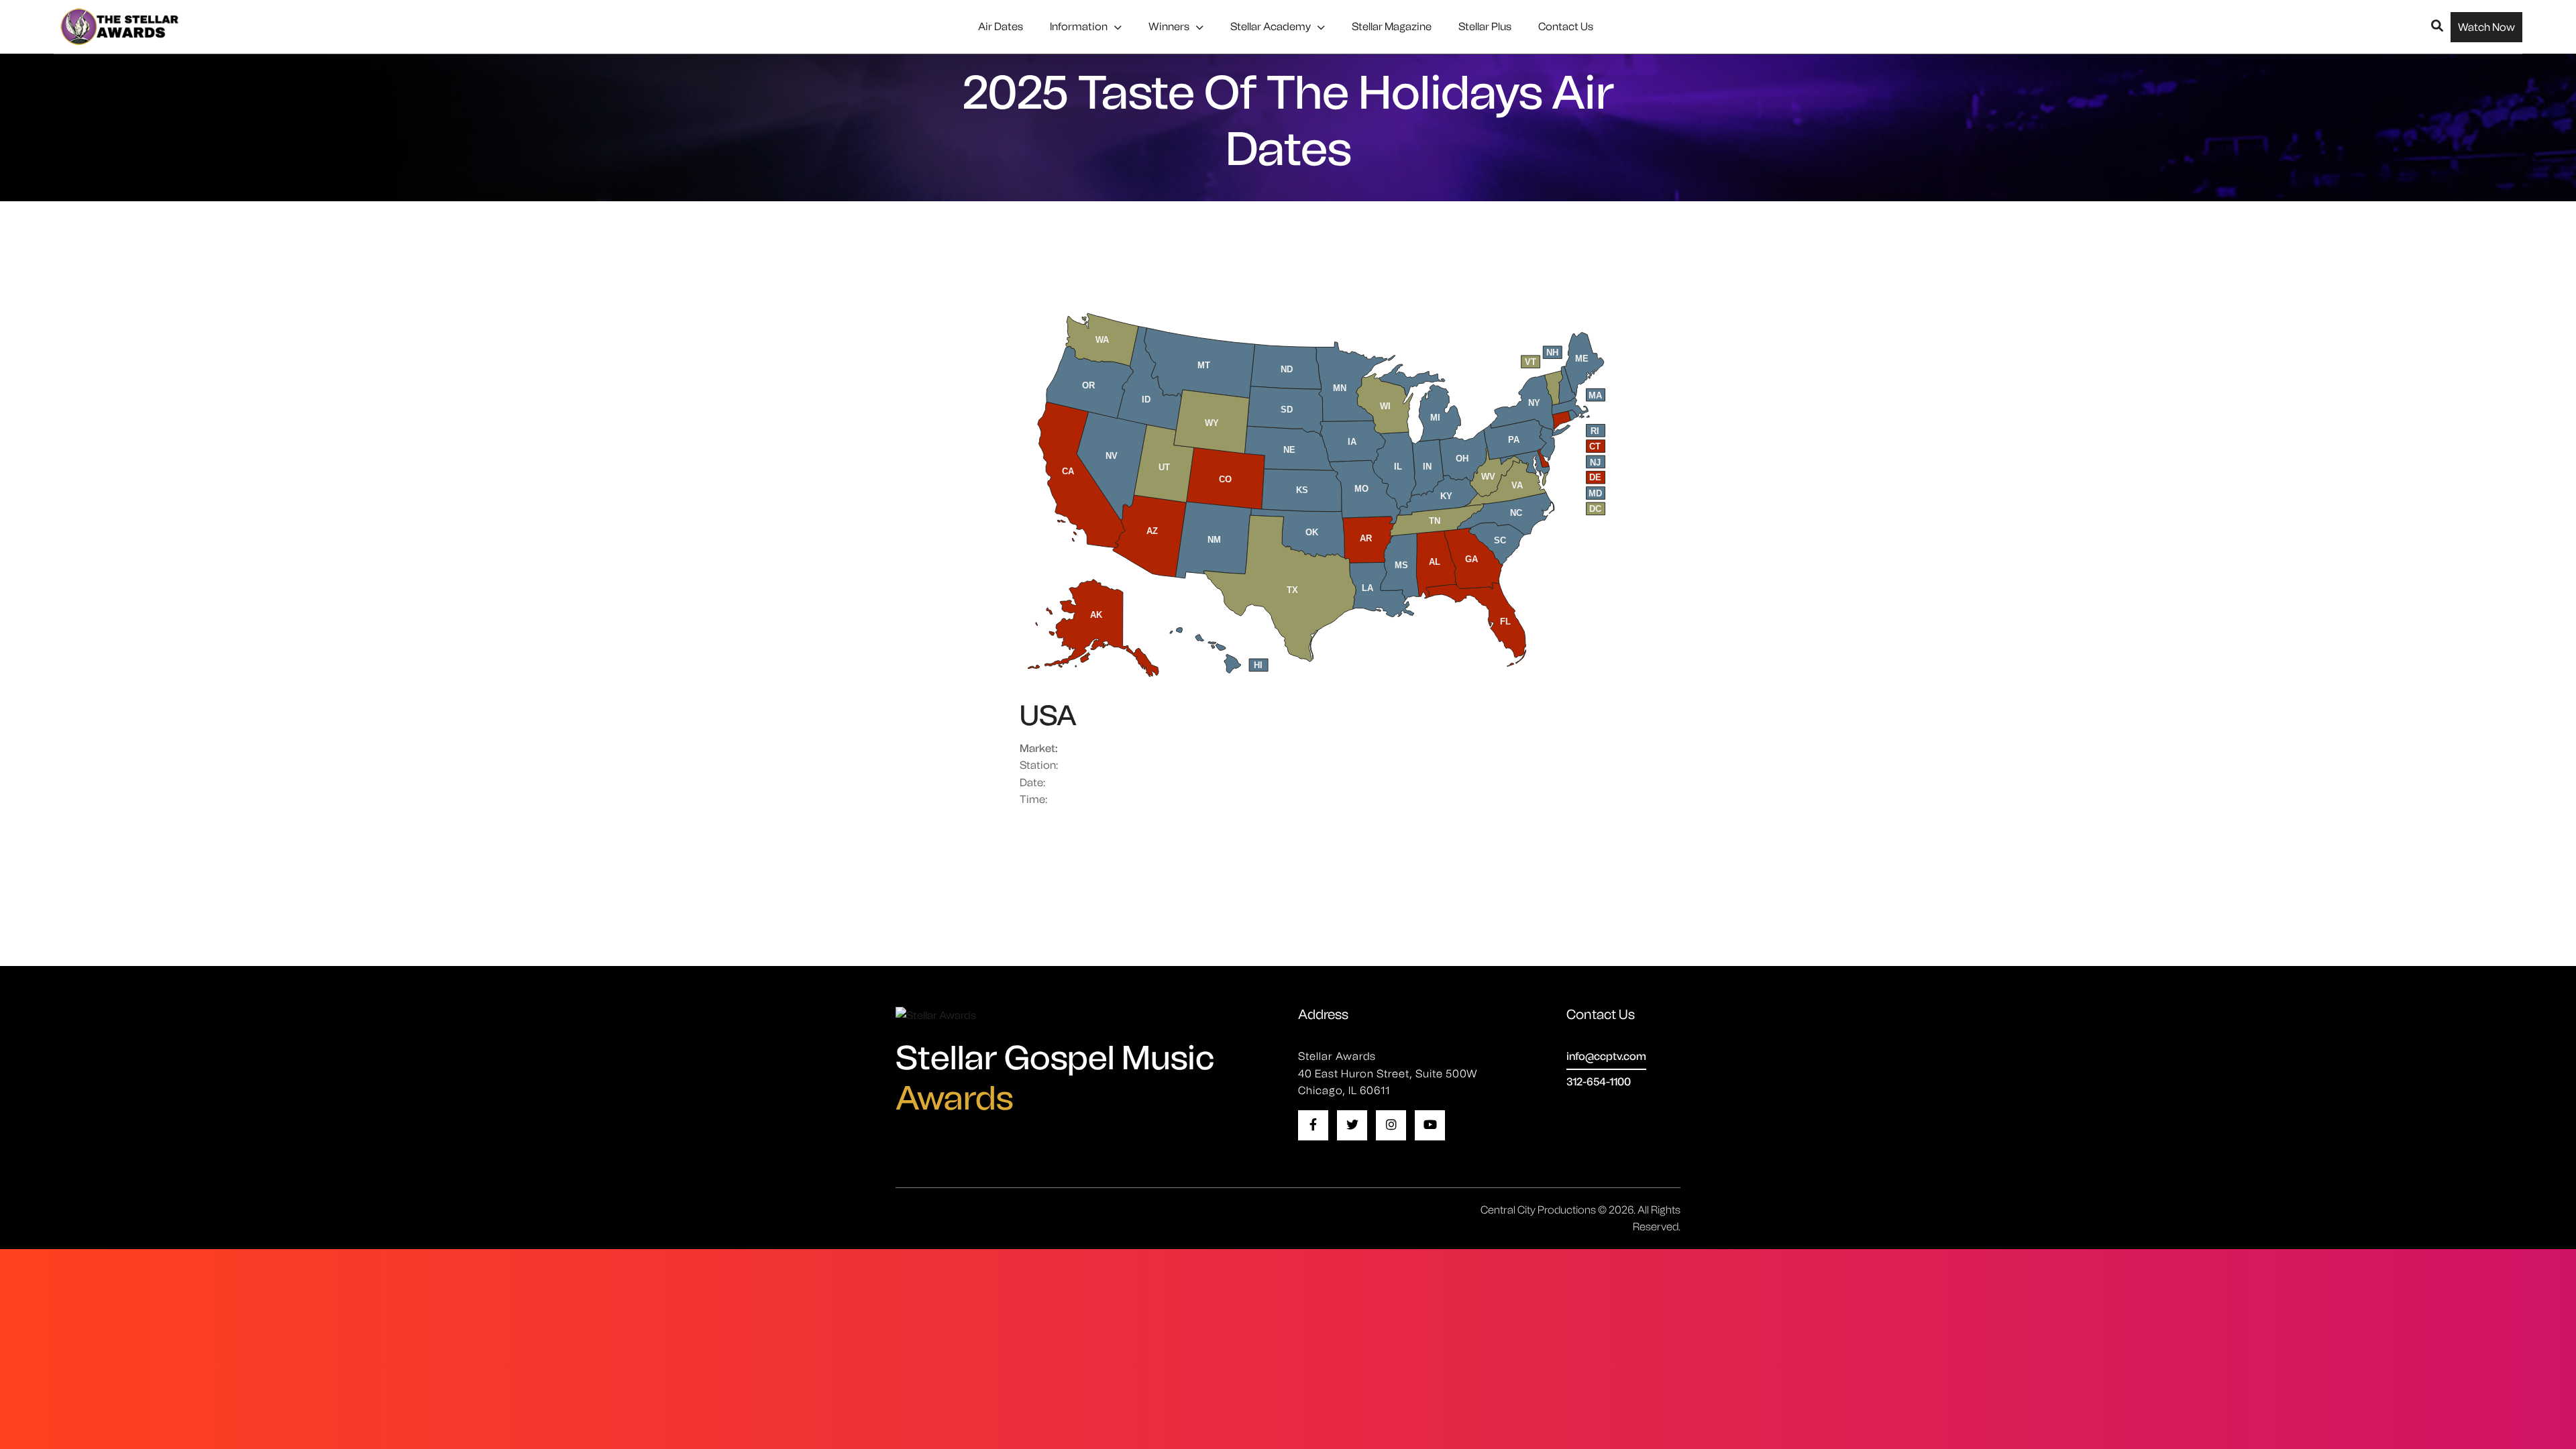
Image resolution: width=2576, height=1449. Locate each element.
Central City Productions (1538, 1210)
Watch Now (2486, 27)
